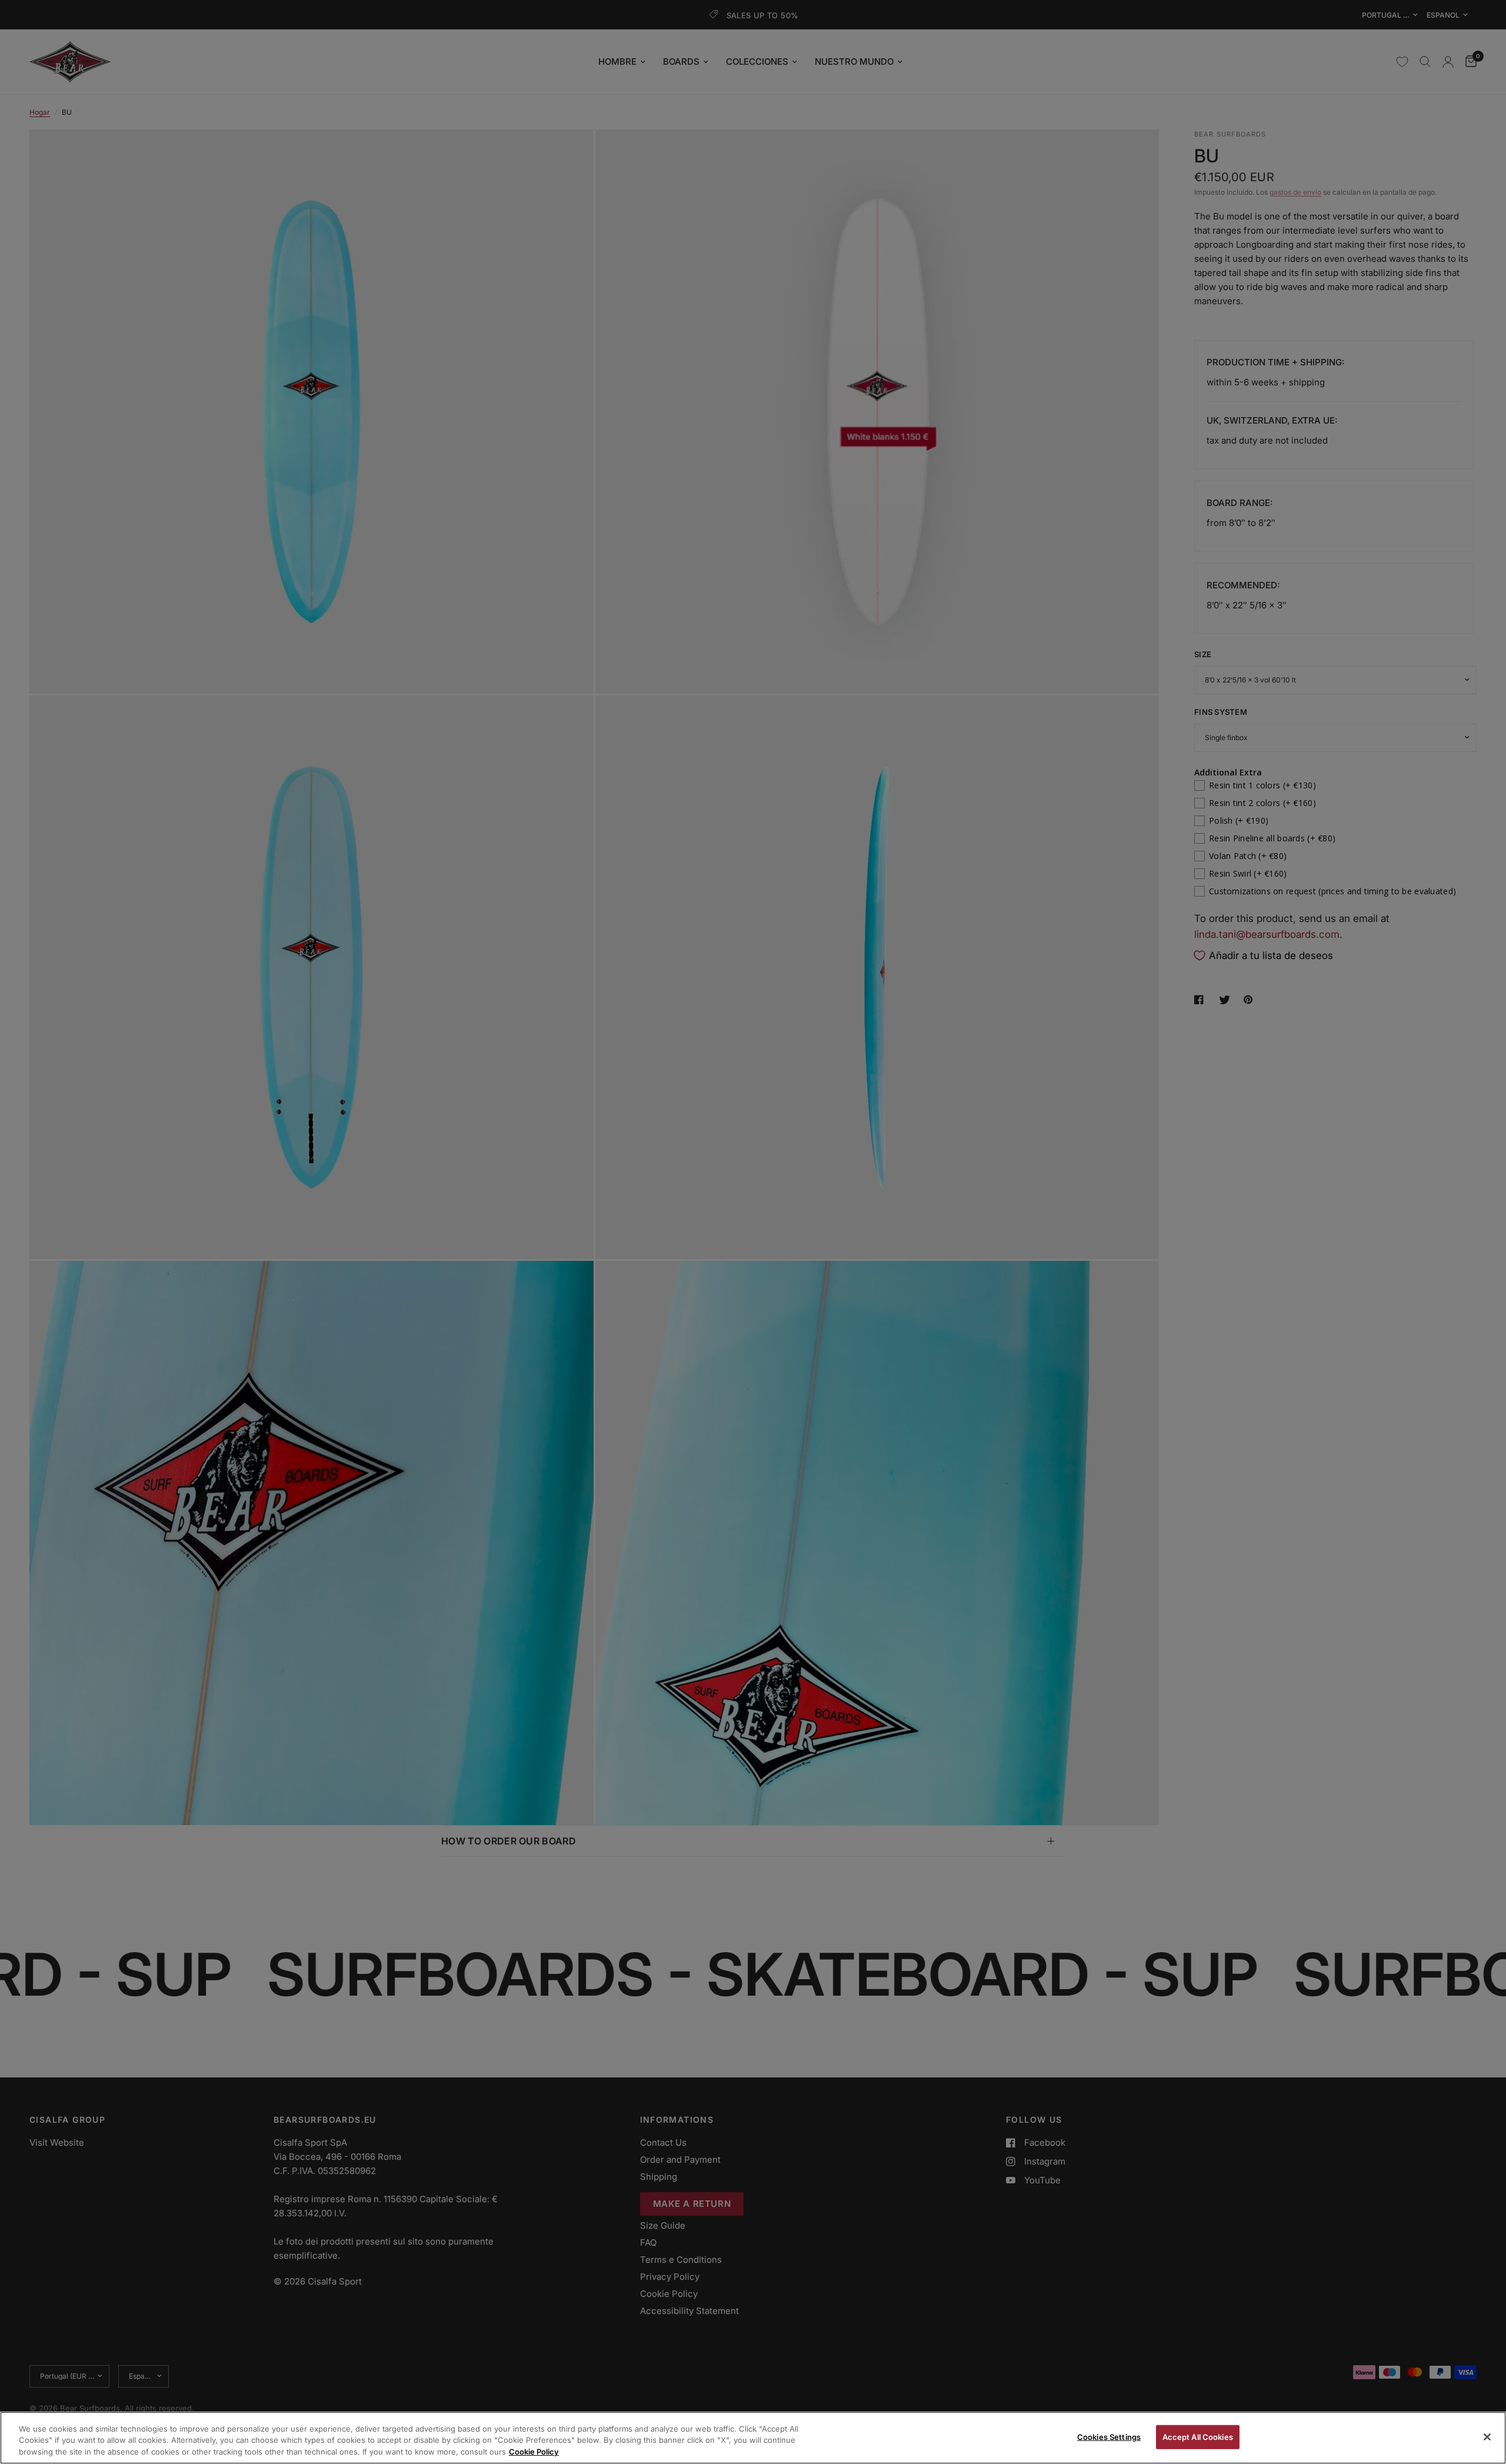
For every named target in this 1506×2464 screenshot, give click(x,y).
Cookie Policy (534, 2452)
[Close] (1487, 2437)
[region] (753, 2438)
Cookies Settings (1109, 2436)
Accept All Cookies (1198, 2436)
